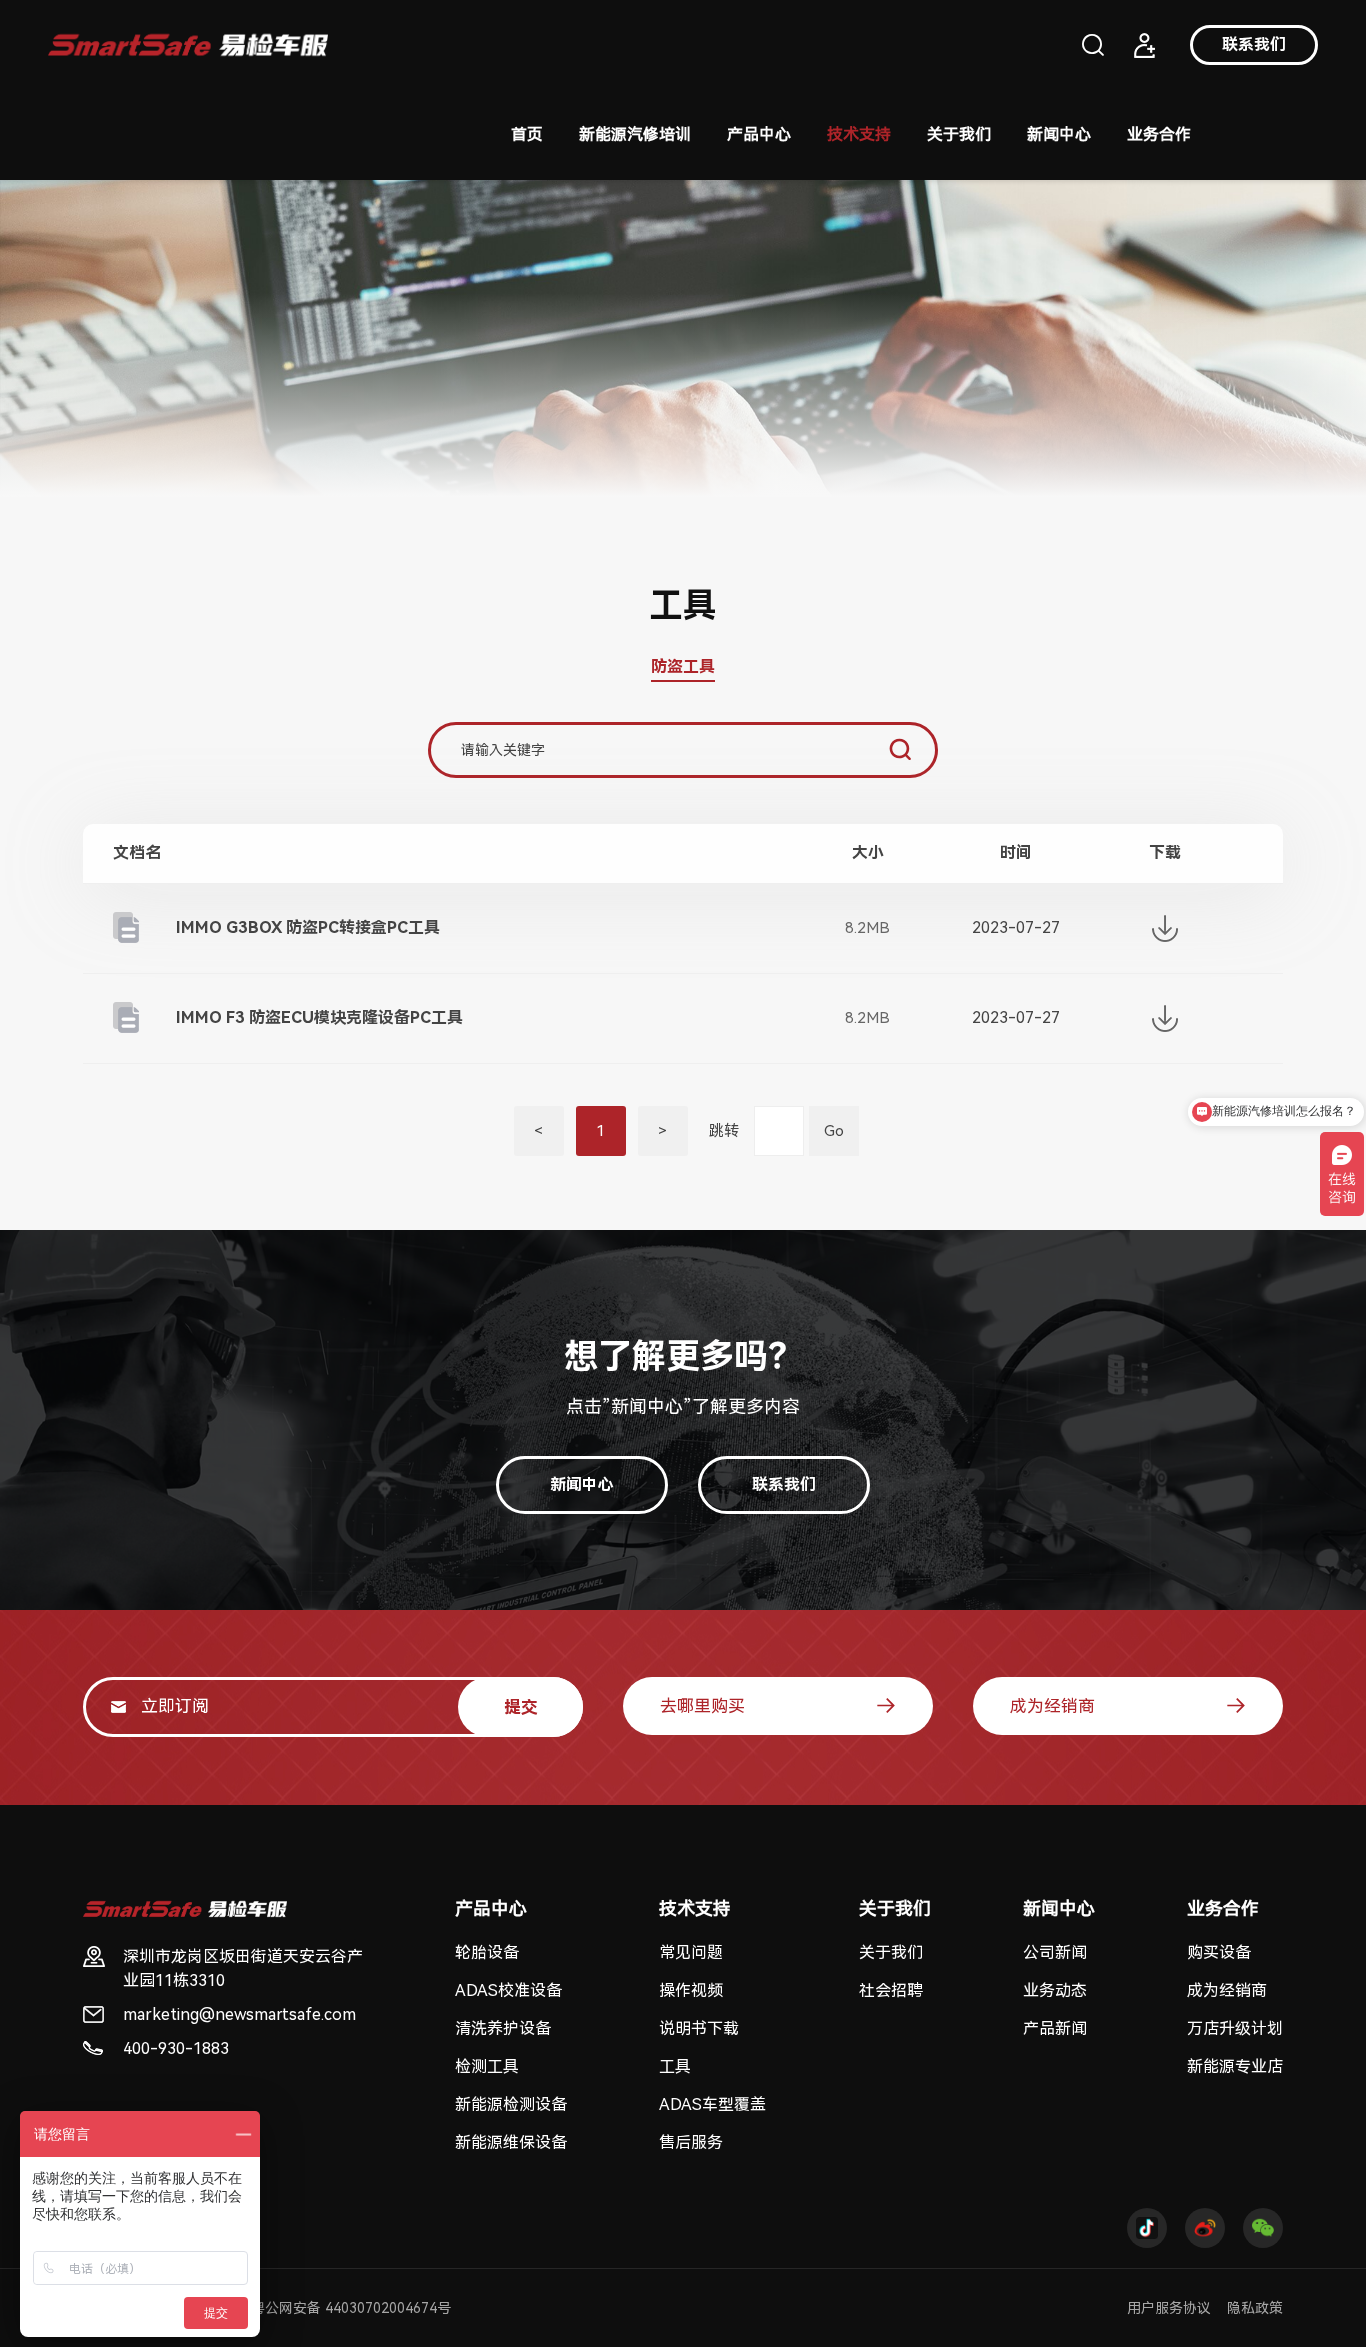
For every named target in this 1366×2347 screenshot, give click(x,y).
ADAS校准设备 (508, 1990)
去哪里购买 (702, 1706)
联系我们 (1254, 44)
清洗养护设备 (503, 2028)
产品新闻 (1055, 2028)
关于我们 (959, 134)
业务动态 (1055, 1990)
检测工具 (487, 2066)
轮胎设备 (487, 1952)
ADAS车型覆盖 (712, 2104)
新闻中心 (1059, 134)
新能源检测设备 (511, 2104)
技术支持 (859, 134)
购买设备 (1219, 1952)
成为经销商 (1052, 1706)
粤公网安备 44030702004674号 (351, 2308)
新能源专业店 (1235, 2066)
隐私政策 (1255, 2308)
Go (834, 1131)
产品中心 (759, 134)
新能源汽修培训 (635, 134)
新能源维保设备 (511, 2142)
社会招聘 (891, 1990)
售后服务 (691, 2142)
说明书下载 (699, 2028)
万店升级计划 (1235, 2028)
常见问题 (691, 1952)
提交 (521, 1707)
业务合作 (1159, 134)
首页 (527, 134)
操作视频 (691, 1990)
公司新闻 (1055, 1952)
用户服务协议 (1169, 2308)
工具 (675, 2066)
